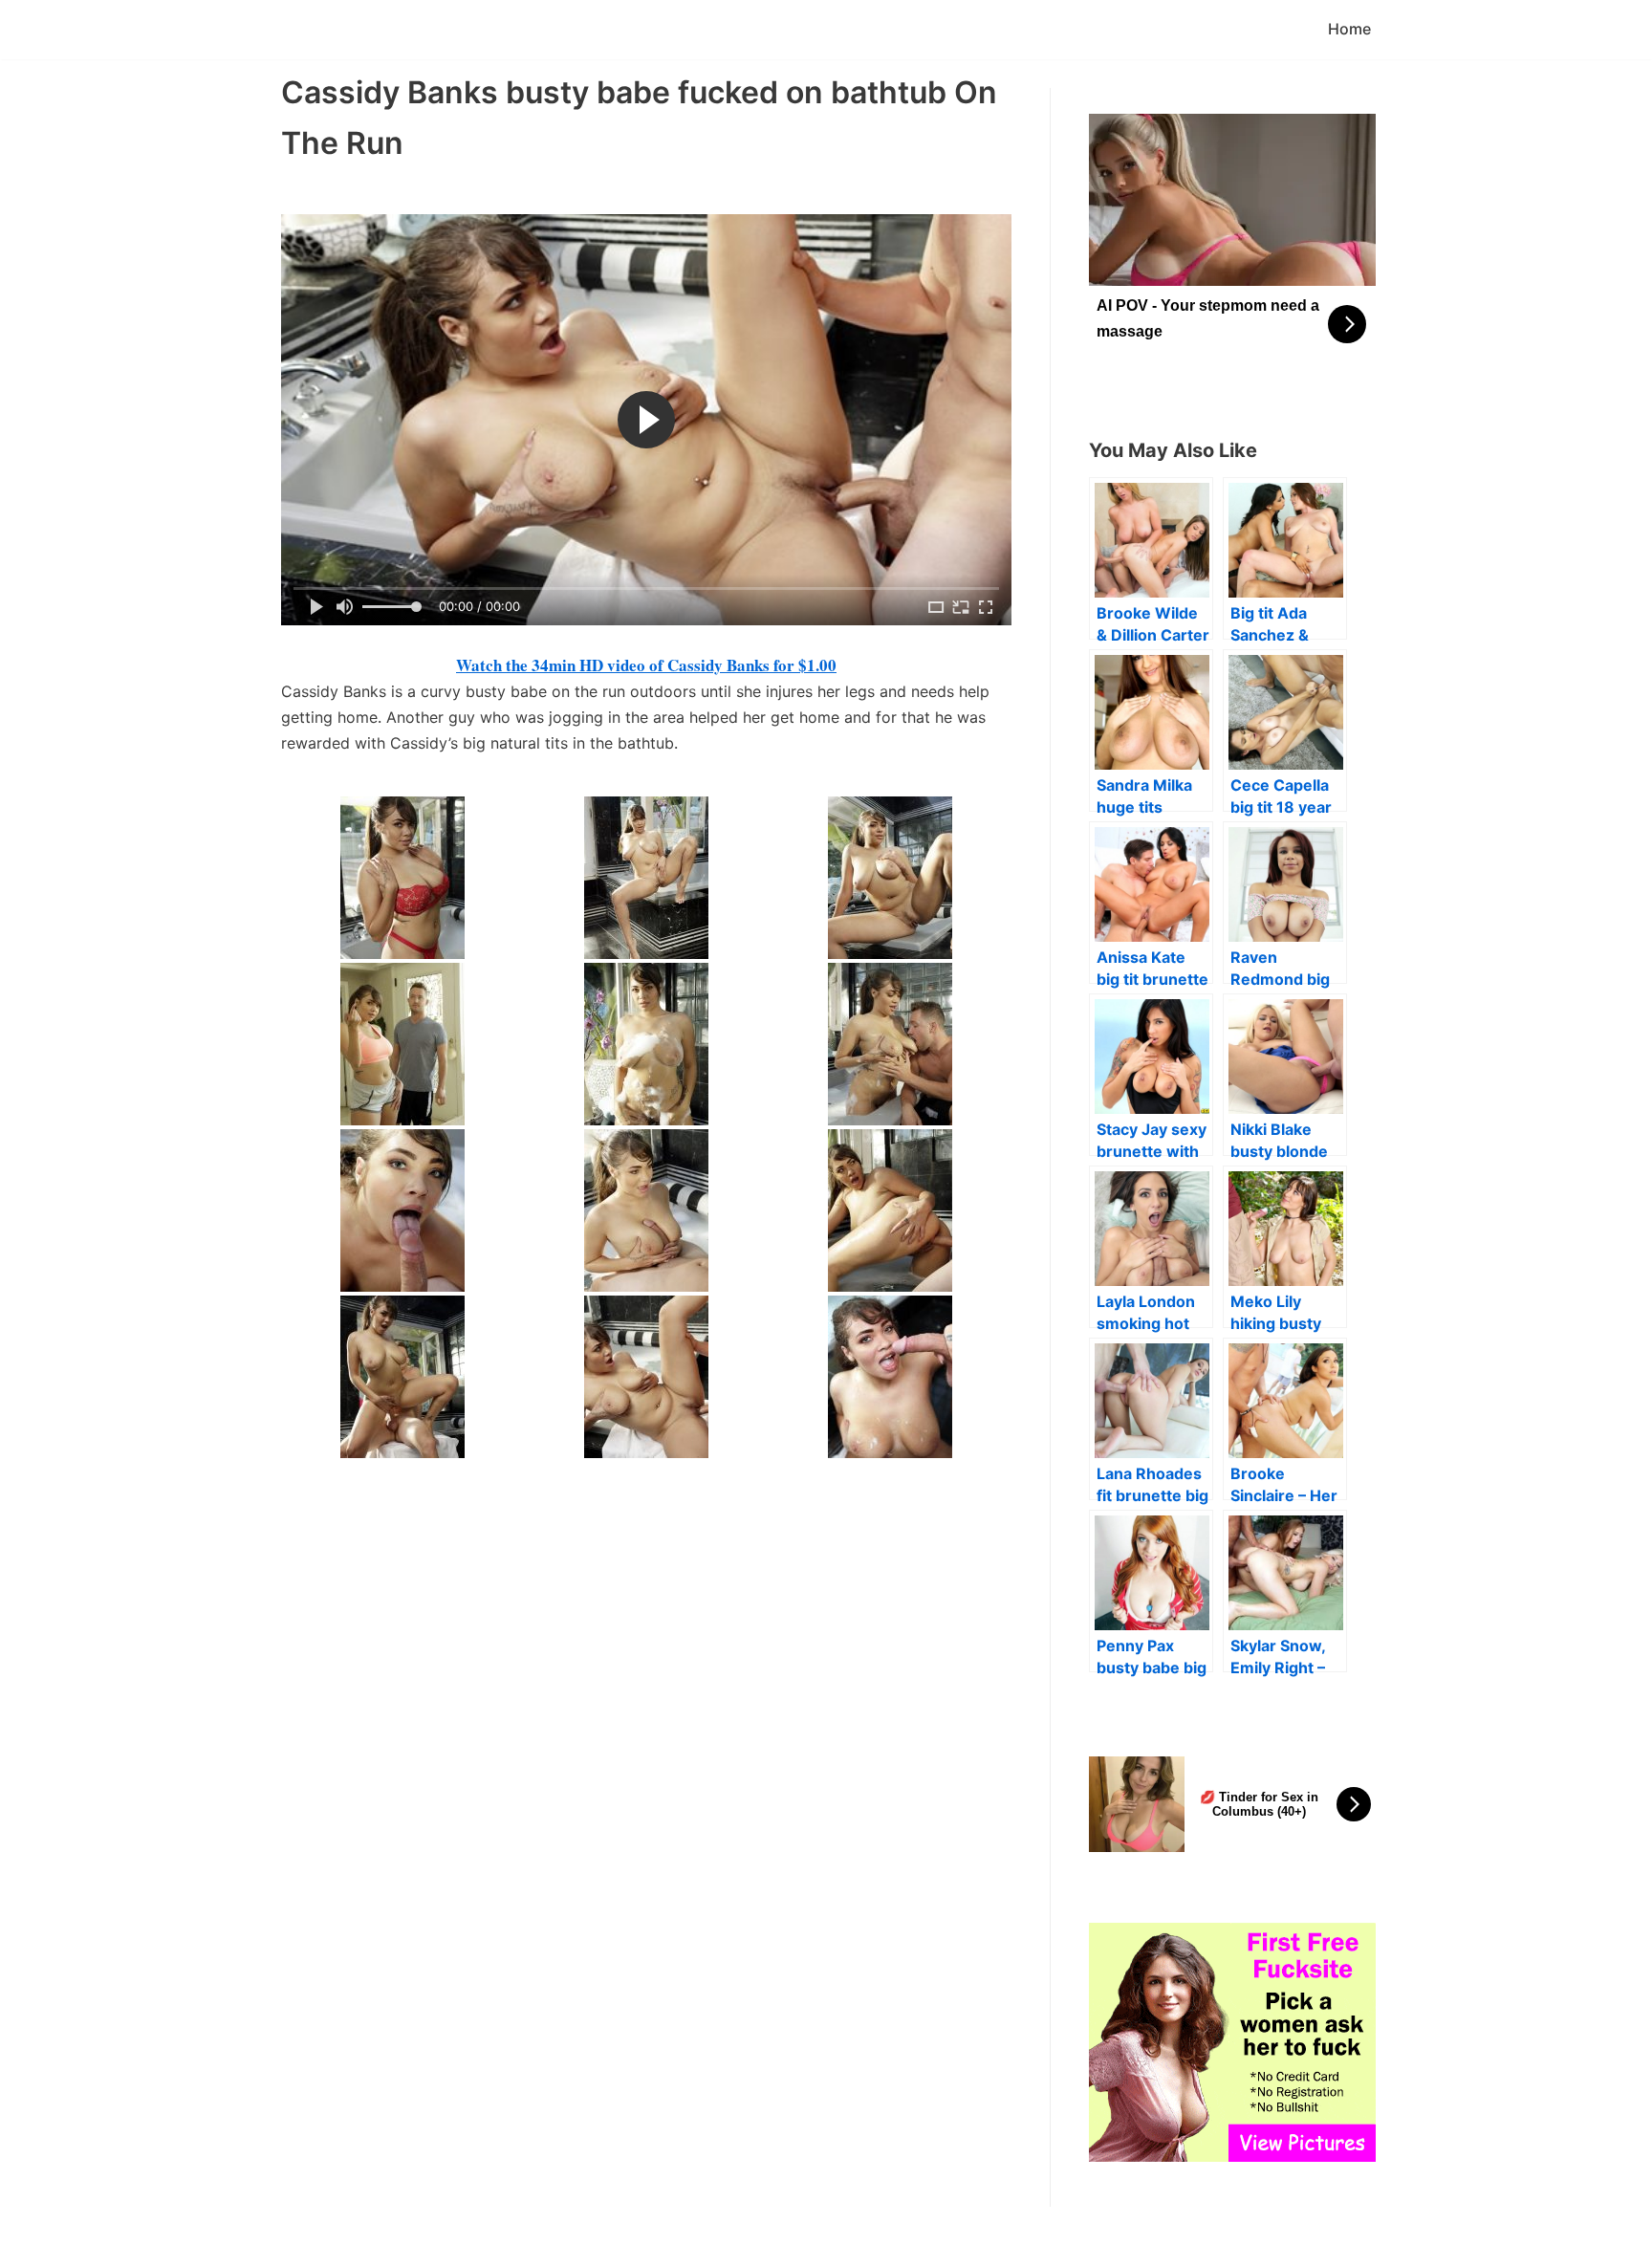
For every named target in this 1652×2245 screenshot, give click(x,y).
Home (1349, 29)
